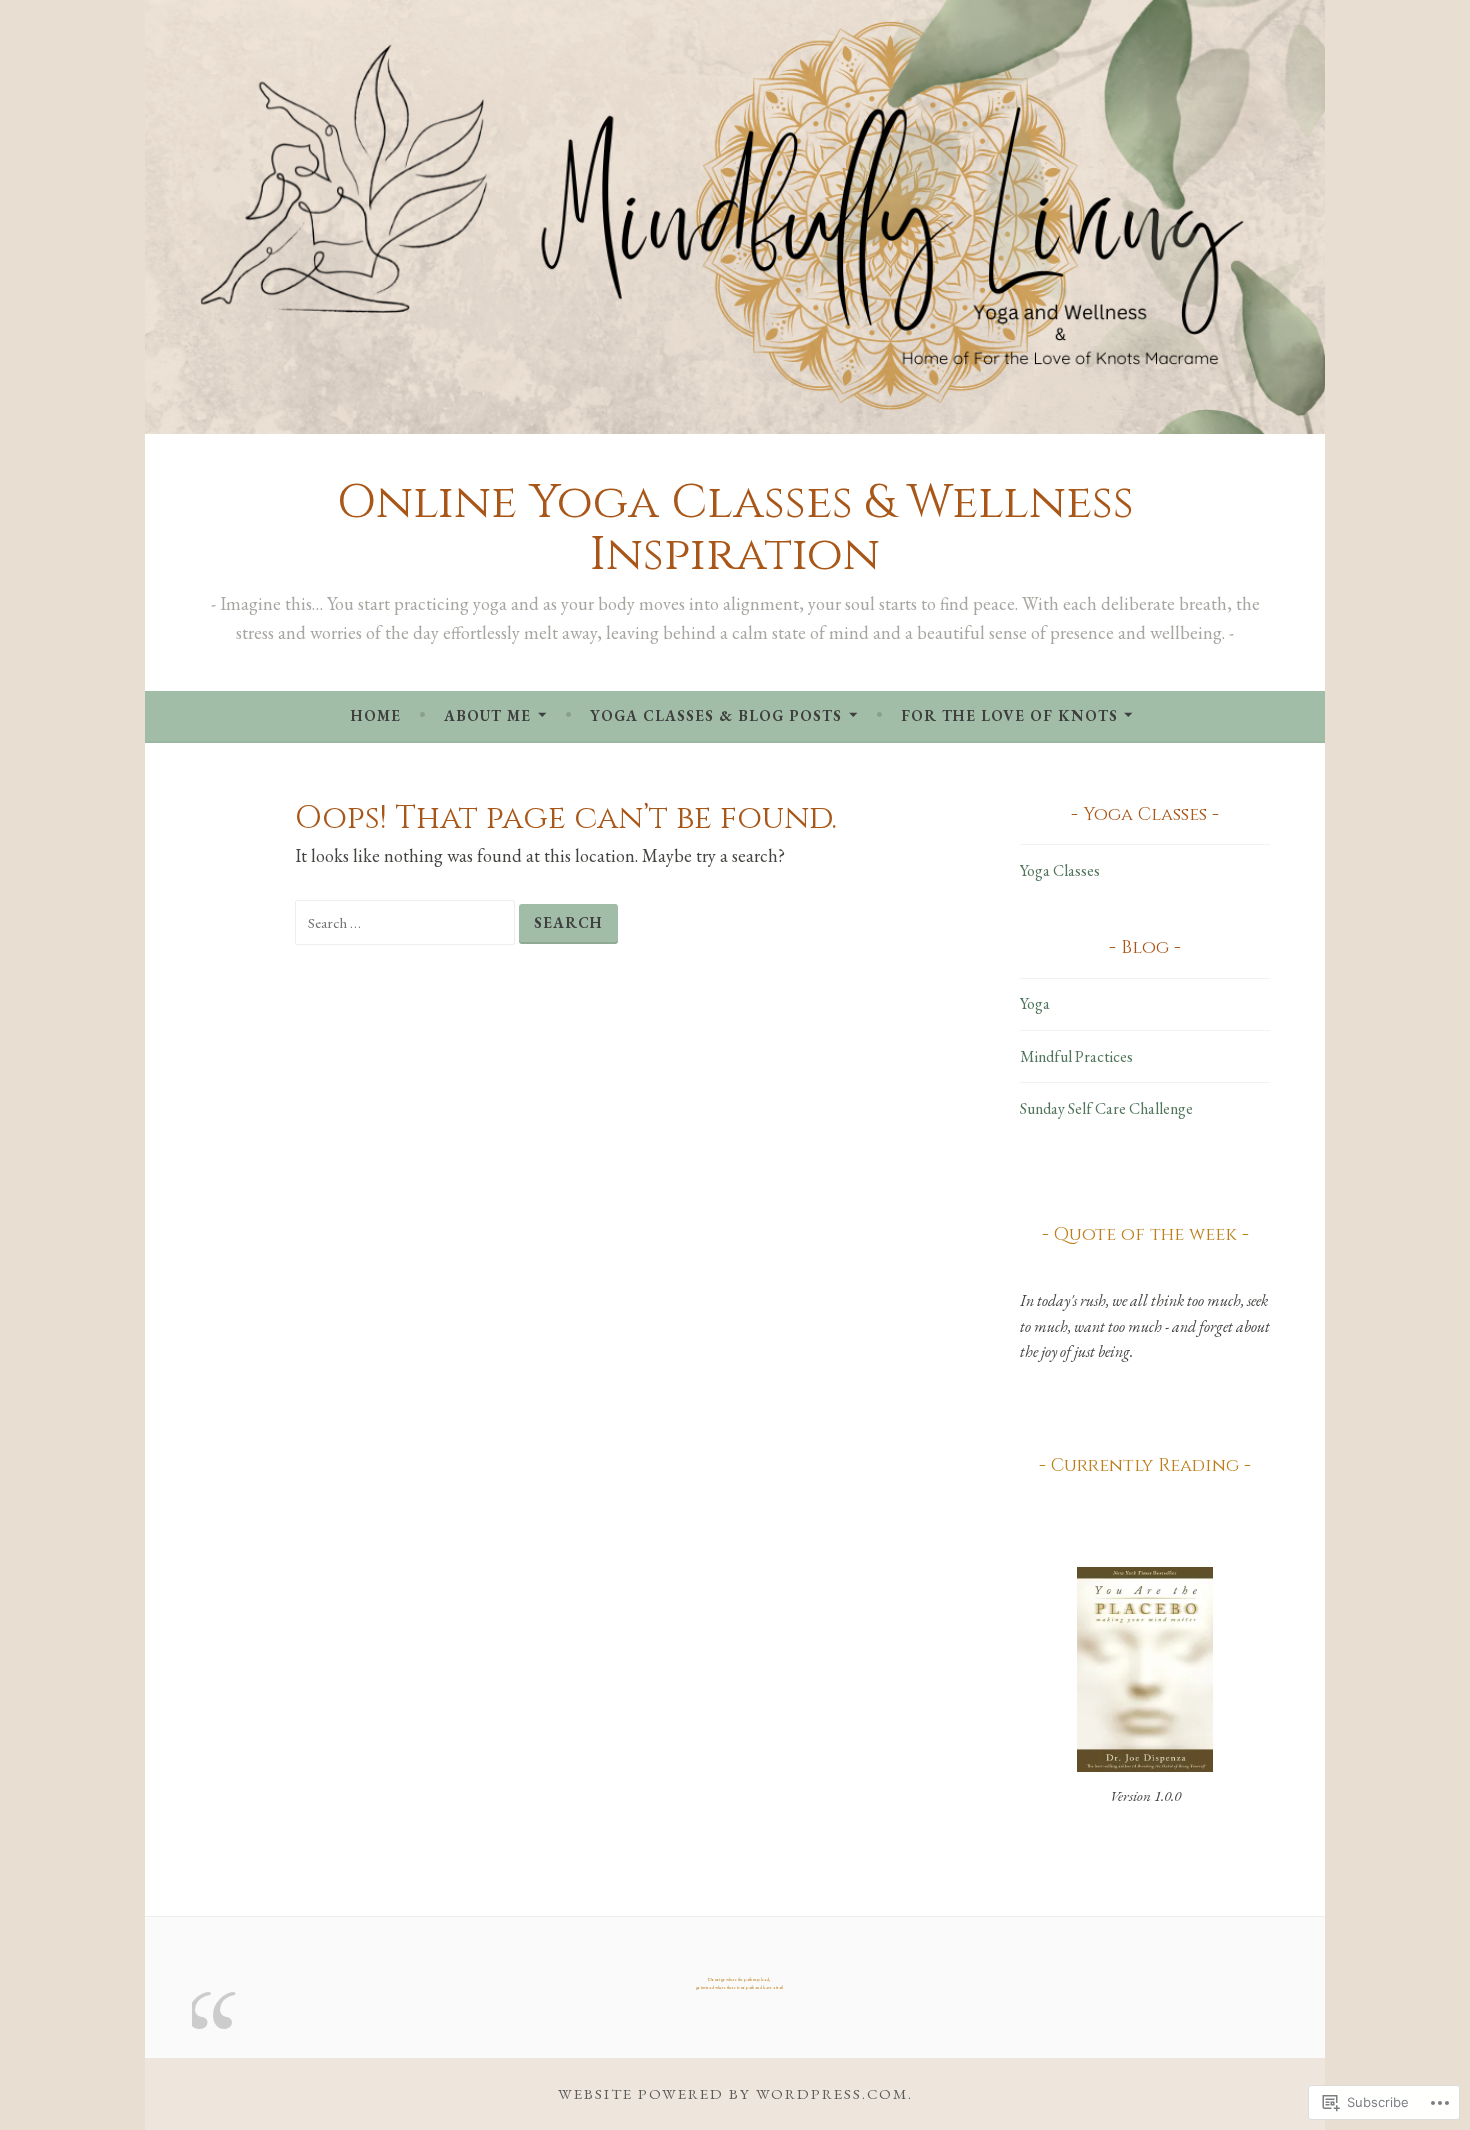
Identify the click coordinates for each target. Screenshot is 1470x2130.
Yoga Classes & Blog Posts (716, 715)
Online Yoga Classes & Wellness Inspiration (735, 528)
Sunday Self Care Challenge (1106, 1108)
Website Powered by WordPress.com (733, 2093)
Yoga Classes (1060, 870)
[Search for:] (407, 921)
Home (376, 715)
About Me (487, 715)
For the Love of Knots (1009, 715)
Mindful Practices (1076, 1056)
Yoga (1035, 1003)
